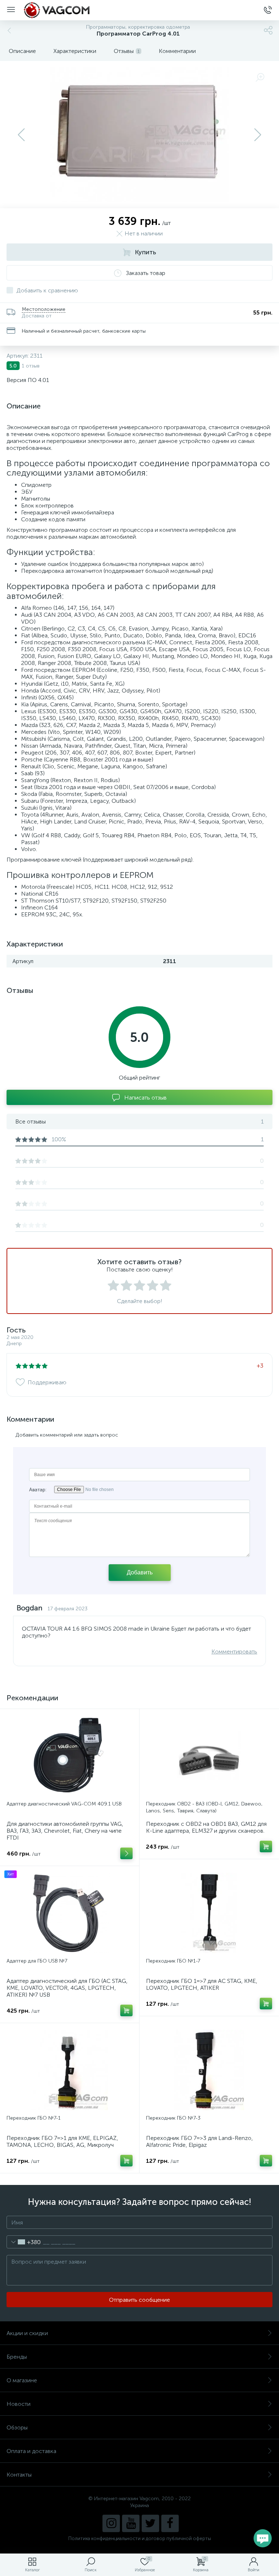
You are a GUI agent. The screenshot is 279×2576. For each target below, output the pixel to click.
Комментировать (234, 1651)
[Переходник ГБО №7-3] (209, 2070)
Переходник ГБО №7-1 (34, 2118)
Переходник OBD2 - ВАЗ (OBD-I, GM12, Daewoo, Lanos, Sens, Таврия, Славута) (204, 1807)
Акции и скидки (27, 2333)
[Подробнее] (126, 1853)
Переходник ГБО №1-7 (173, 1961)
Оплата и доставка (31, 2451)
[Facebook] (170, 2523)
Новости (19, 2404)
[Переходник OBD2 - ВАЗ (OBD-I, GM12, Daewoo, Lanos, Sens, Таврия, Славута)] (209, 1756)
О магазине (22, 2380)
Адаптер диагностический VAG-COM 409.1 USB (64, 1804)
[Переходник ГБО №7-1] (70, 2070)
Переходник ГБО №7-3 (173, 2118)
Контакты (19, 2475)
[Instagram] (111, 2523)
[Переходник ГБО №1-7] (209, 1913)
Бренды (17, 2357)
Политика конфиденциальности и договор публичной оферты (140, 2538)
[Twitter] (150, 2523)
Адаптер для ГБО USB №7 (37, 1961)
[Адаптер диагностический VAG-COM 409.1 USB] (70, 1756)
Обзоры (17, 2427)
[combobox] (24, 2242)
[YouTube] (131, 2523)
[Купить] (266, 1846)
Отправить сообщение (139, 2300)
